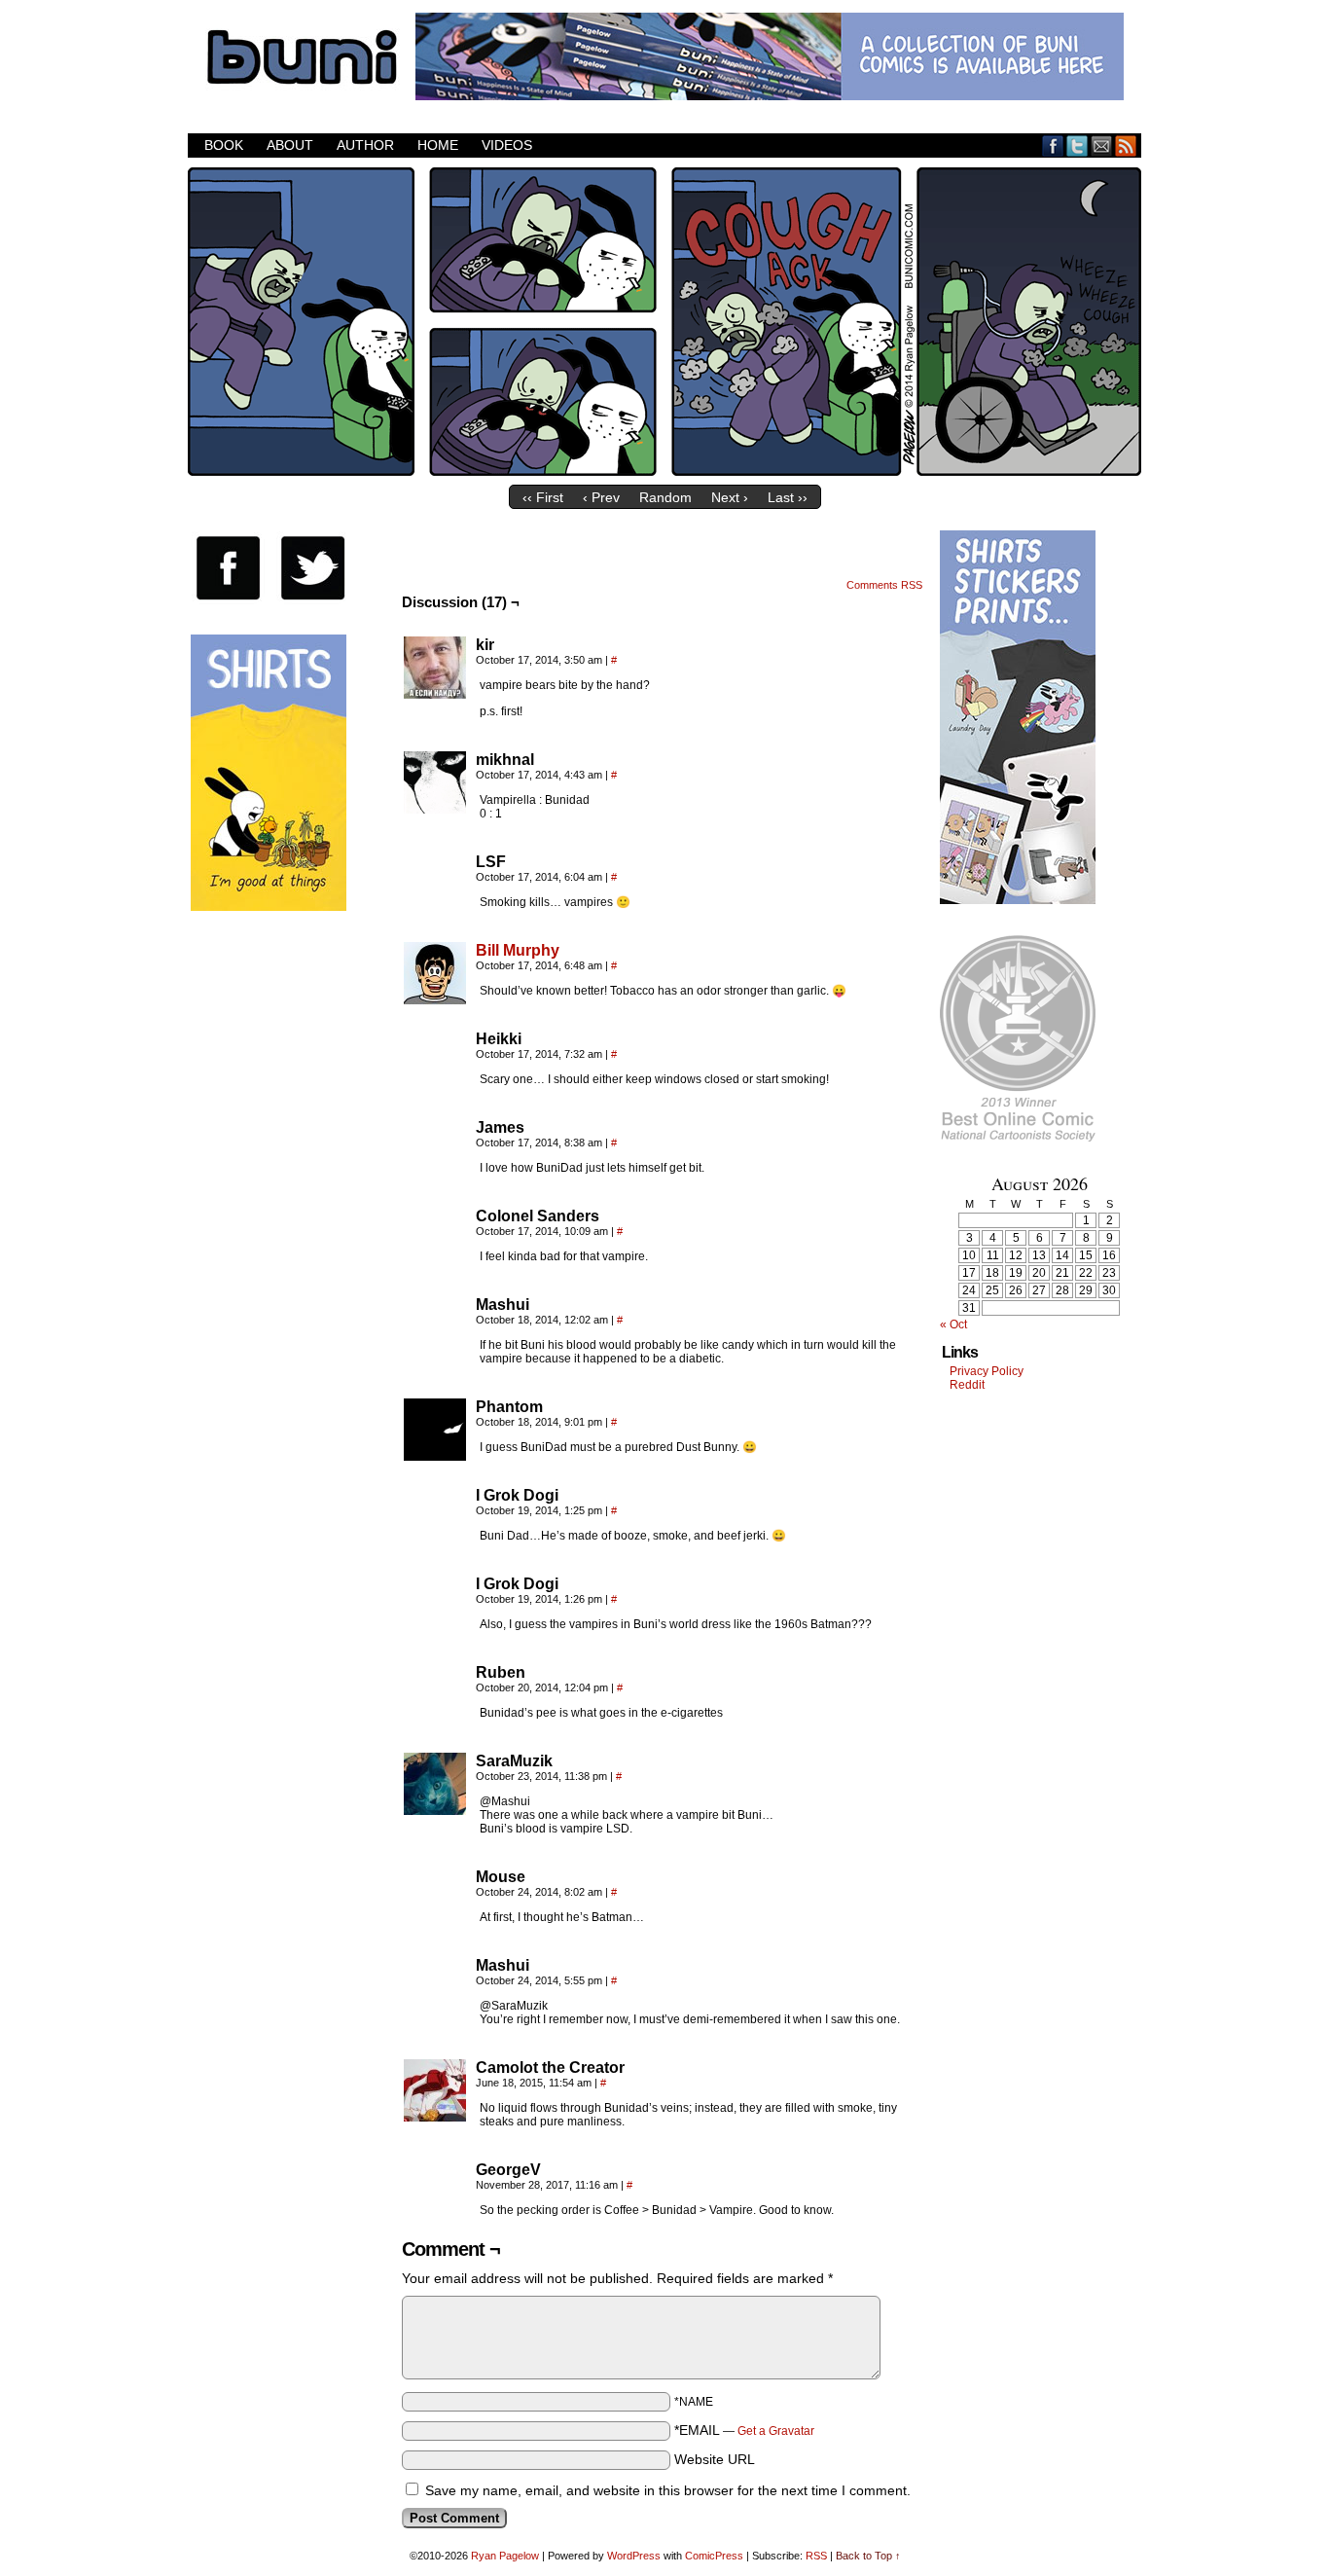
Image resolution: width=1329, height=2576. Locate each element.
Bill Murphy (518, 950)
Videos (507, 145)
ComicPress (714, 2556)
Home (438, 145)
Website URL (715, 2459)
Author (365, 145)
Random (665, 497)
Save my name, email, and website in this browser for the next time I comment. (668, 2490)
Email (1102, 145)
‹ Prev (601, 497)
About (290, 145)
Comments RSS (884, 585)
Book (224, 145)
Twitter (1078, 145)
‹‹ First (543, 497)
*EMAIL (744, 2430)
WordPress (634, 2556)
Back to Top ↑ (868, 2556)
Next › (730, 497)
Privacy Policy (987, 1371)
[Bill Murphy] (435, 999)
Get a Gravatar (776, 2431)
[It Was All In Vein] (664, 471)
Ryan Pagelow (505, 2556)
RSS (1126, 145)
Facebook (1053, 145)
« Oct (953, 1324)
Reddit (967, 1385)
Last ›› (788, 497)
